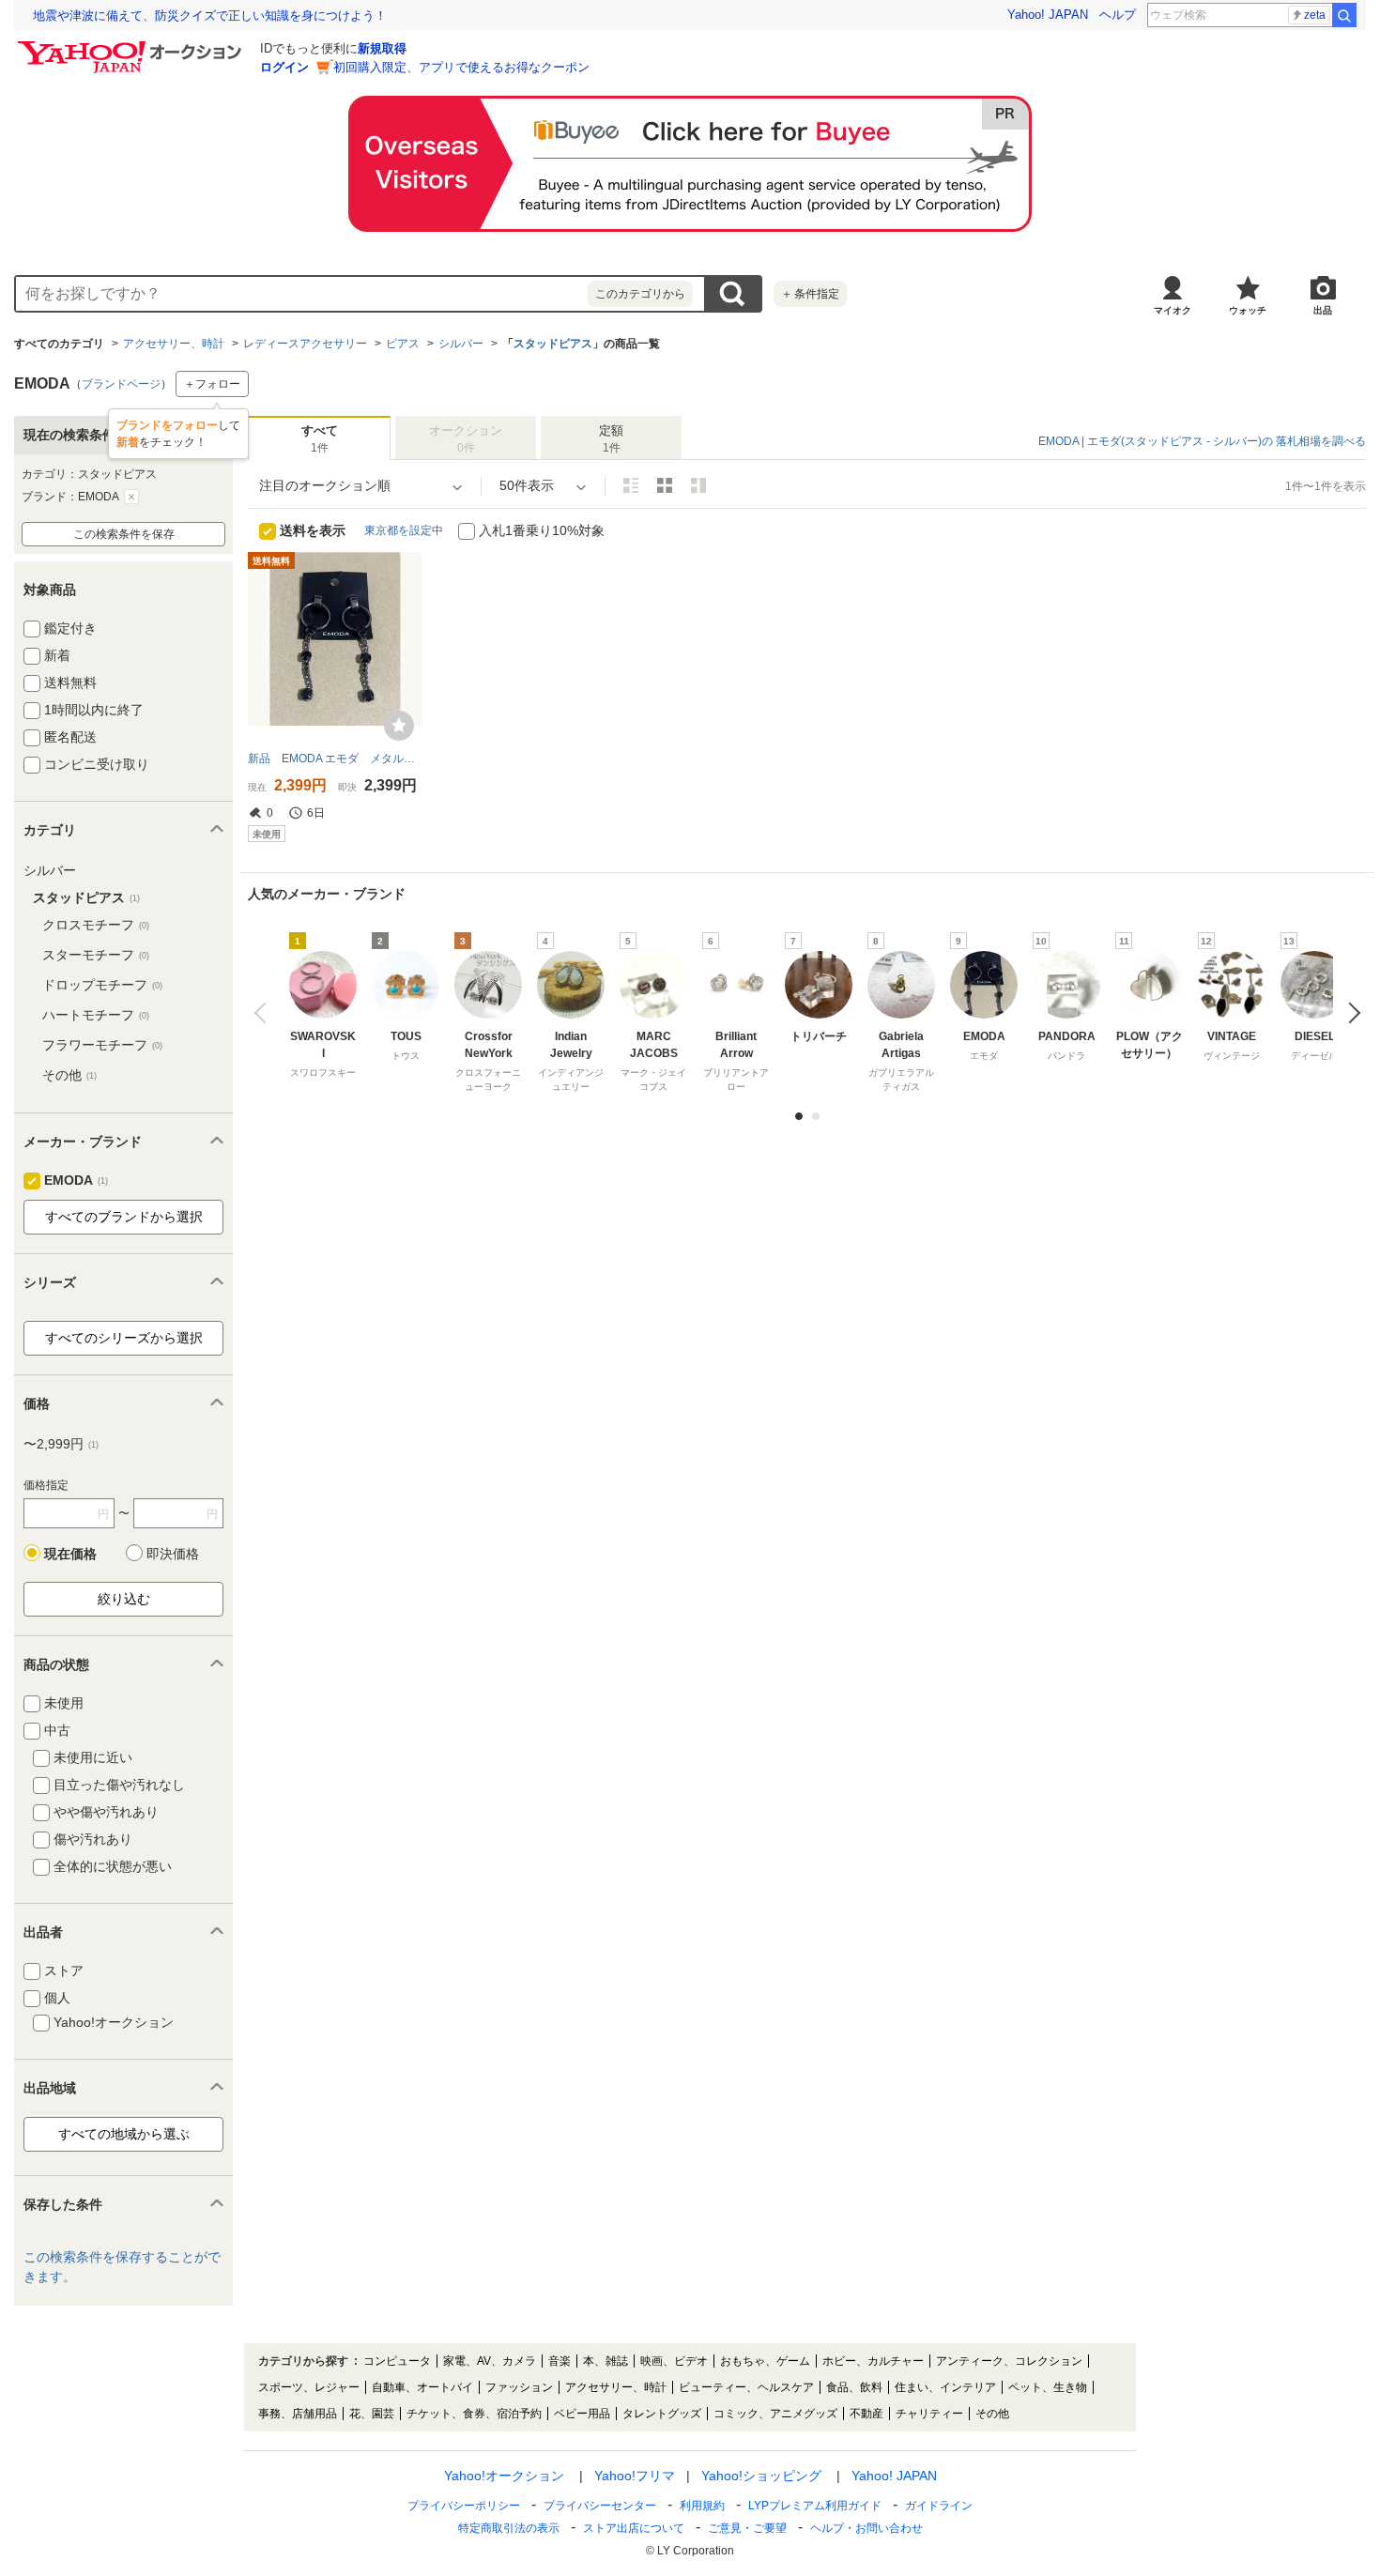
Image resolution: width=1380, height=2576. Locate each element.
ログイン (284, 67)
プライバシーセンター (600, 2506)
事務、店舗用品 (298, 2414)
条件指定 (810, 294)
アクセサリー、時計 (174, 344)
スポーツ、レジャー (309, 2387)
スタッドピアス (553, 344)
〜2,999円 (61, 1444)
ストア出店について (634, 2528)
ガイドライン (939, 2506)
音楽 (560, 2361)
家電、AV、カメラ (490, 2361)
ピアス (403, 344)
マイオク (1173, 310)
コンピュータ (397, 2361)
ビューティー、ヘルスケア (746, 2387)
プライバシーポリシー (464, 2506)
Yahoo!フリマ (635, 2476)
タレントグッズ (662, 2414)
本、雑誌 (606, 2361)
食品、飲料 (854, 2387)
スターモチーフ (96, 955)
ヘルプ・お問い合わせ (866, 2528)
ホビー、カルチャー (873, 2361)
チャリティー (929, 2414)
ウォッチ (1248, 310)
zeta (1315, 15)
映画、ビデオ (674, 2361)
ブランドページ (121, 384)
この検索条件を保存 (124, 534)
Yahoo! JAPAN (1048, 15)
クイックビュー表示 (698, 485)
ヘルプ (1118, 15)
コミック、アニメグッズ (775, 2414)
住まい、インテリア (945, 2387)
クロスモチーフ (96, 925)
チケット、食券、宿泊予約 (474, 2414)
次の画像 (1349, 1013)
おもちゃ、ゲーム (765, 2361)
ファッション (519, 2387)
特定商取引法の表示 (509, 2528)
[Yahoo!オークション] (132, 46)
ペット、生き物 (1048, 2387)
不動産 (866, 2414)
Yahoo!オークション (504, 2476)
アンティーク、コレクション (1009, 2361)
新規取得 (382, 48)
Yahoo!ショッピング (761, 2476)
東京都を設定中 (404, 530)
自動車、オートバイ (422, 2387)
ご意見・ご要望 (747, 2528)
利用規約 (702, 2506)
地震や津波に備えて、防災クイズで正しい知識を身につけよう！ (210, 15)
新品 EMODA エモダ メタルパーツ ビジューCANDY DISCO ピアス (335, 759)
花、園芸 (372, 2414)
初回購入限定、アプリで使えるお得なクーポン (461, 67)
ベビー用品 (582, 2414)
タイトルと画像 (631, 485)
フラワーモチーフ (102, 1045)
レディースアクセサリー (305, 344)
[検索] (1344, 15)
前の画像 (264, 1013)
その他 (69, 1075)
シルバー (461, 344)
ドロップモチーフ (102, 985)
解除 (131, 497)
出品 (1323, 310)
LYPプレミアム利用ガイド (815, 2506)
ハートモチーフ (96, 1015)
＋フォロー (212, 384)
